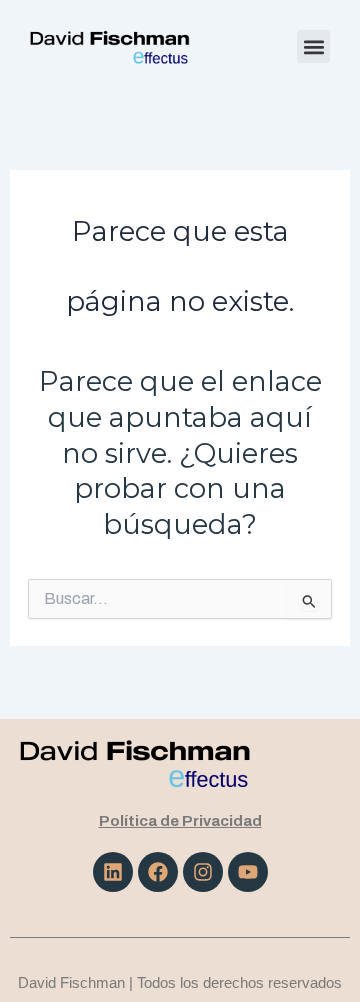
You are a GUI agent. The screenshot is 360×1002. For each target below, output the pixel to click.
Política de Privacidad (180, 821)
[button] (313, 46)
